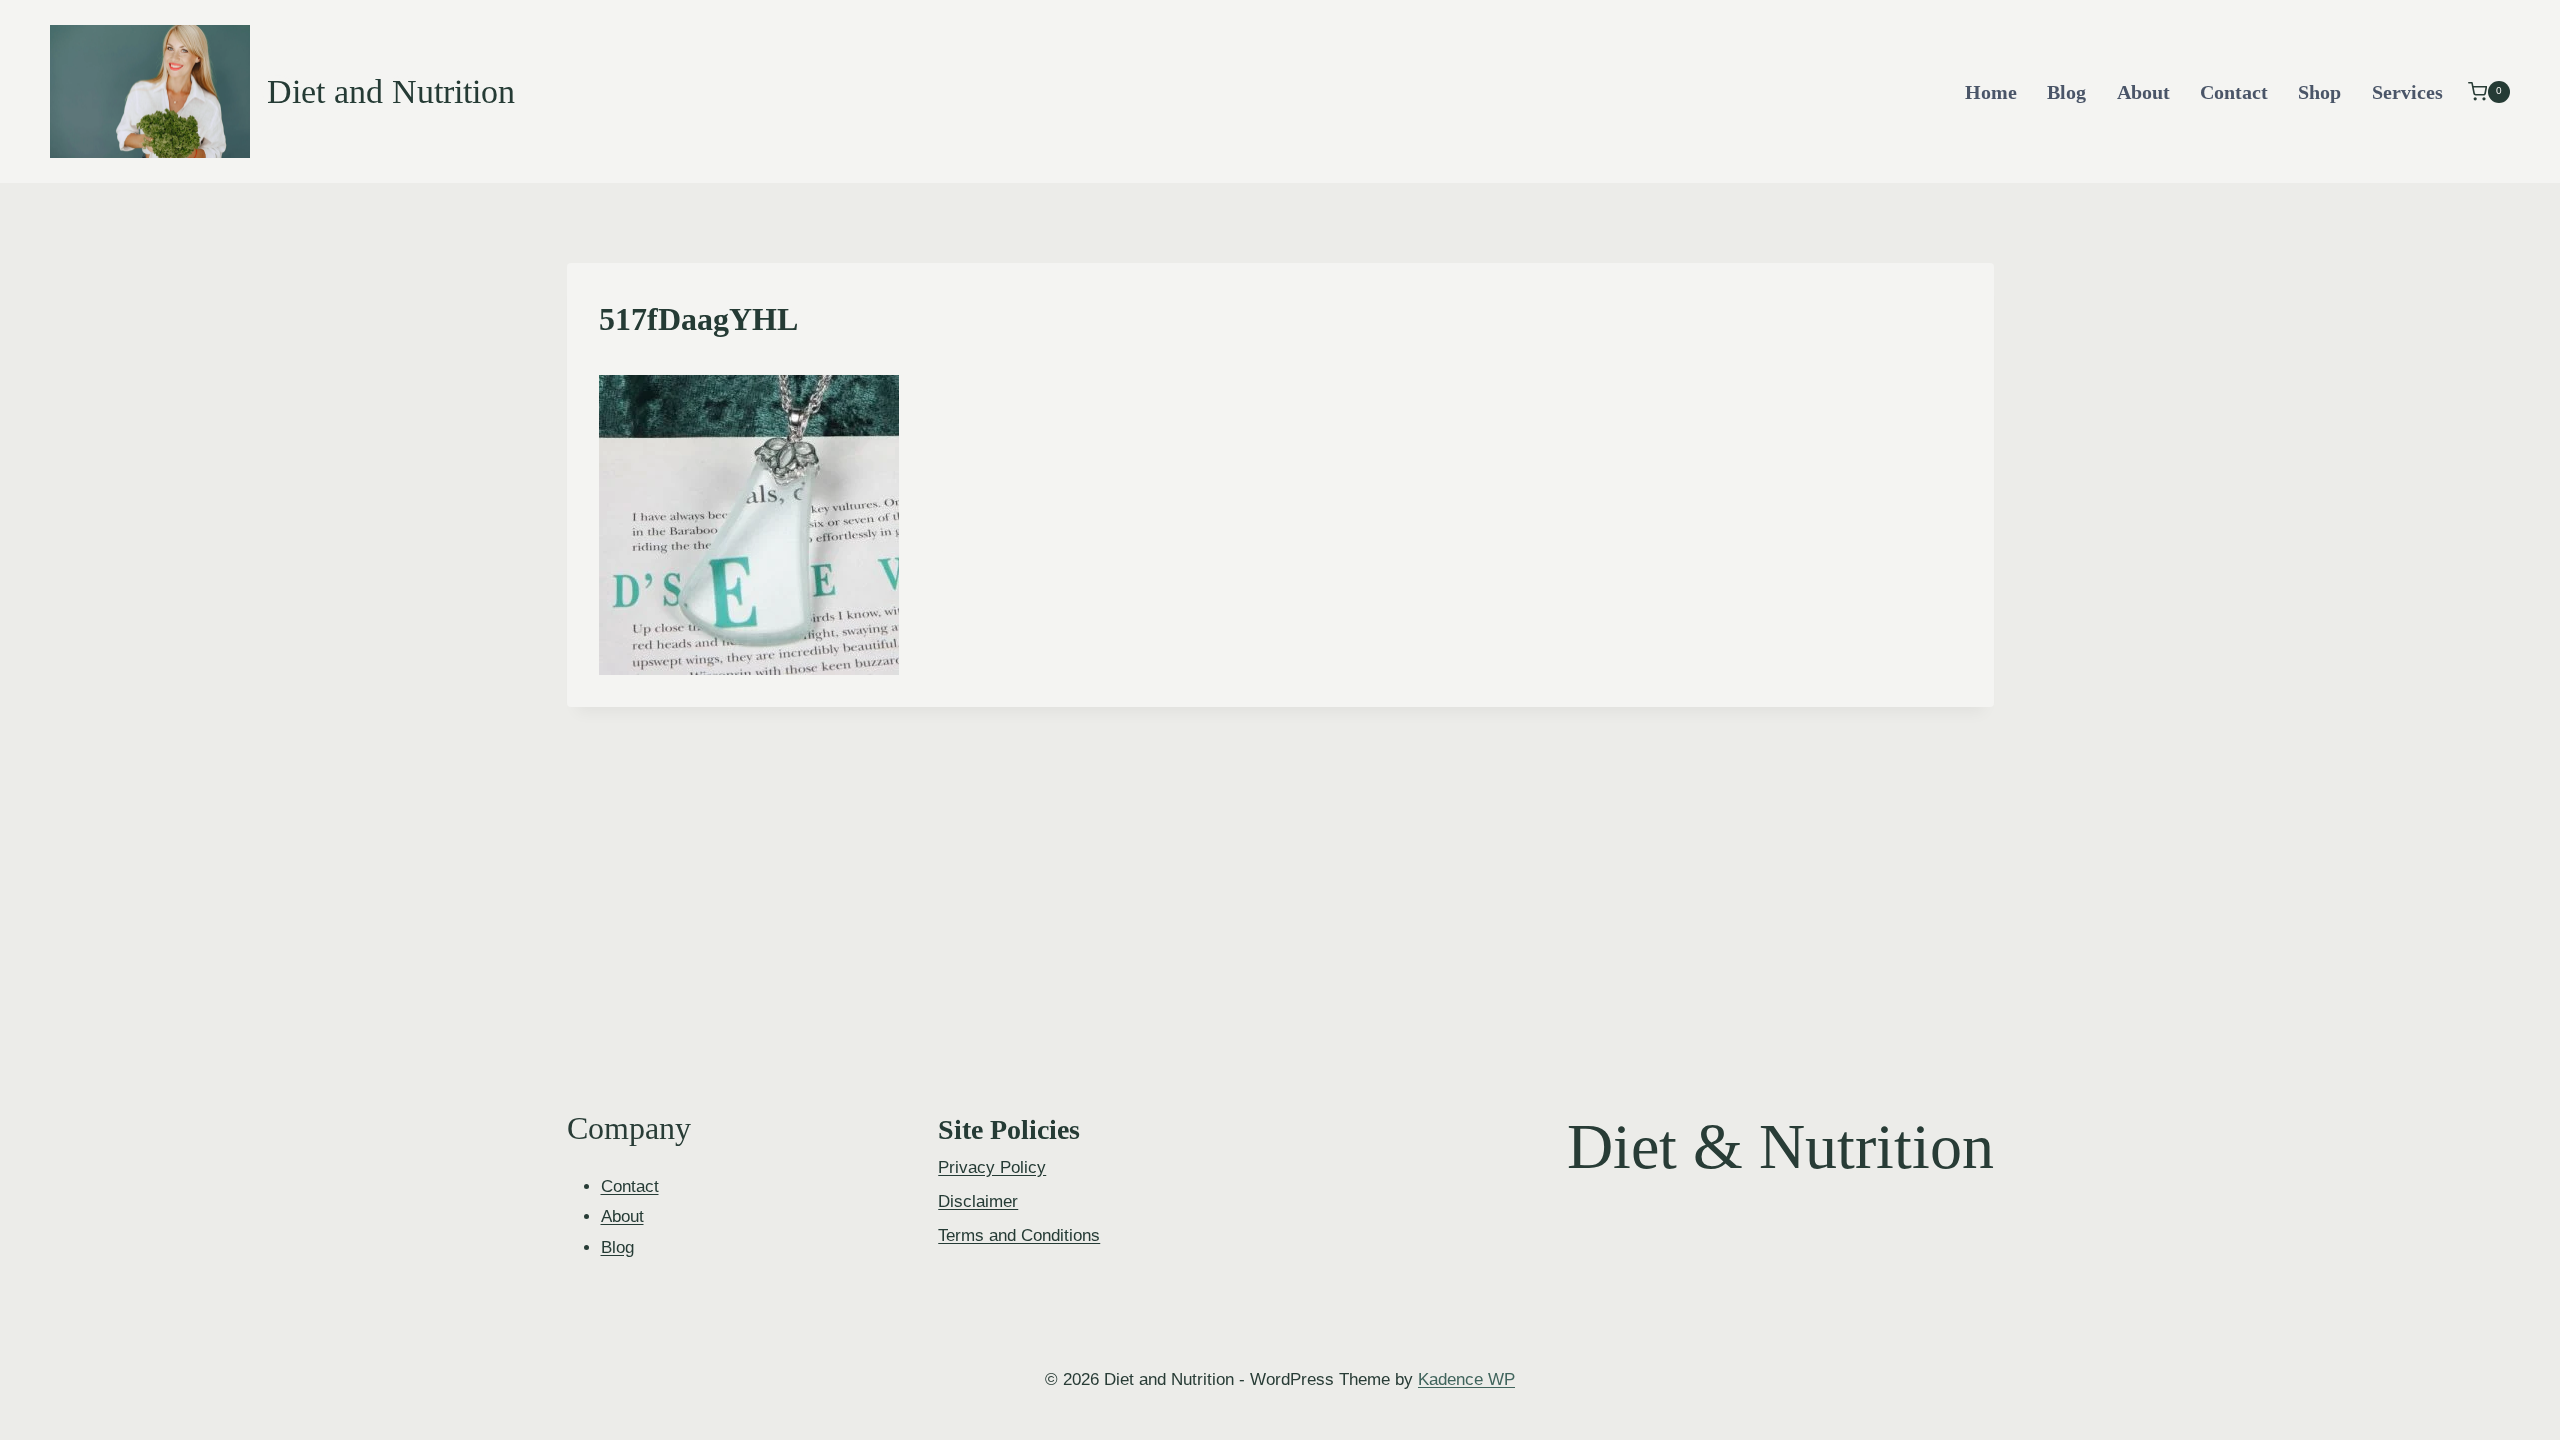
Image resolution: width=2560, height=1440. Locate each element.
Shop (2319, 92)
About (2143, 92)
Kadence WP (1466, 1379)
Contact (2234, 92)
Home (1991, 92)
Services (2407, 92)
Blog (2066, 92)
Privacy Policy (992, 1167)
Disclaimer (978, 1201)
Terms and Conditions (1019, 1235)
